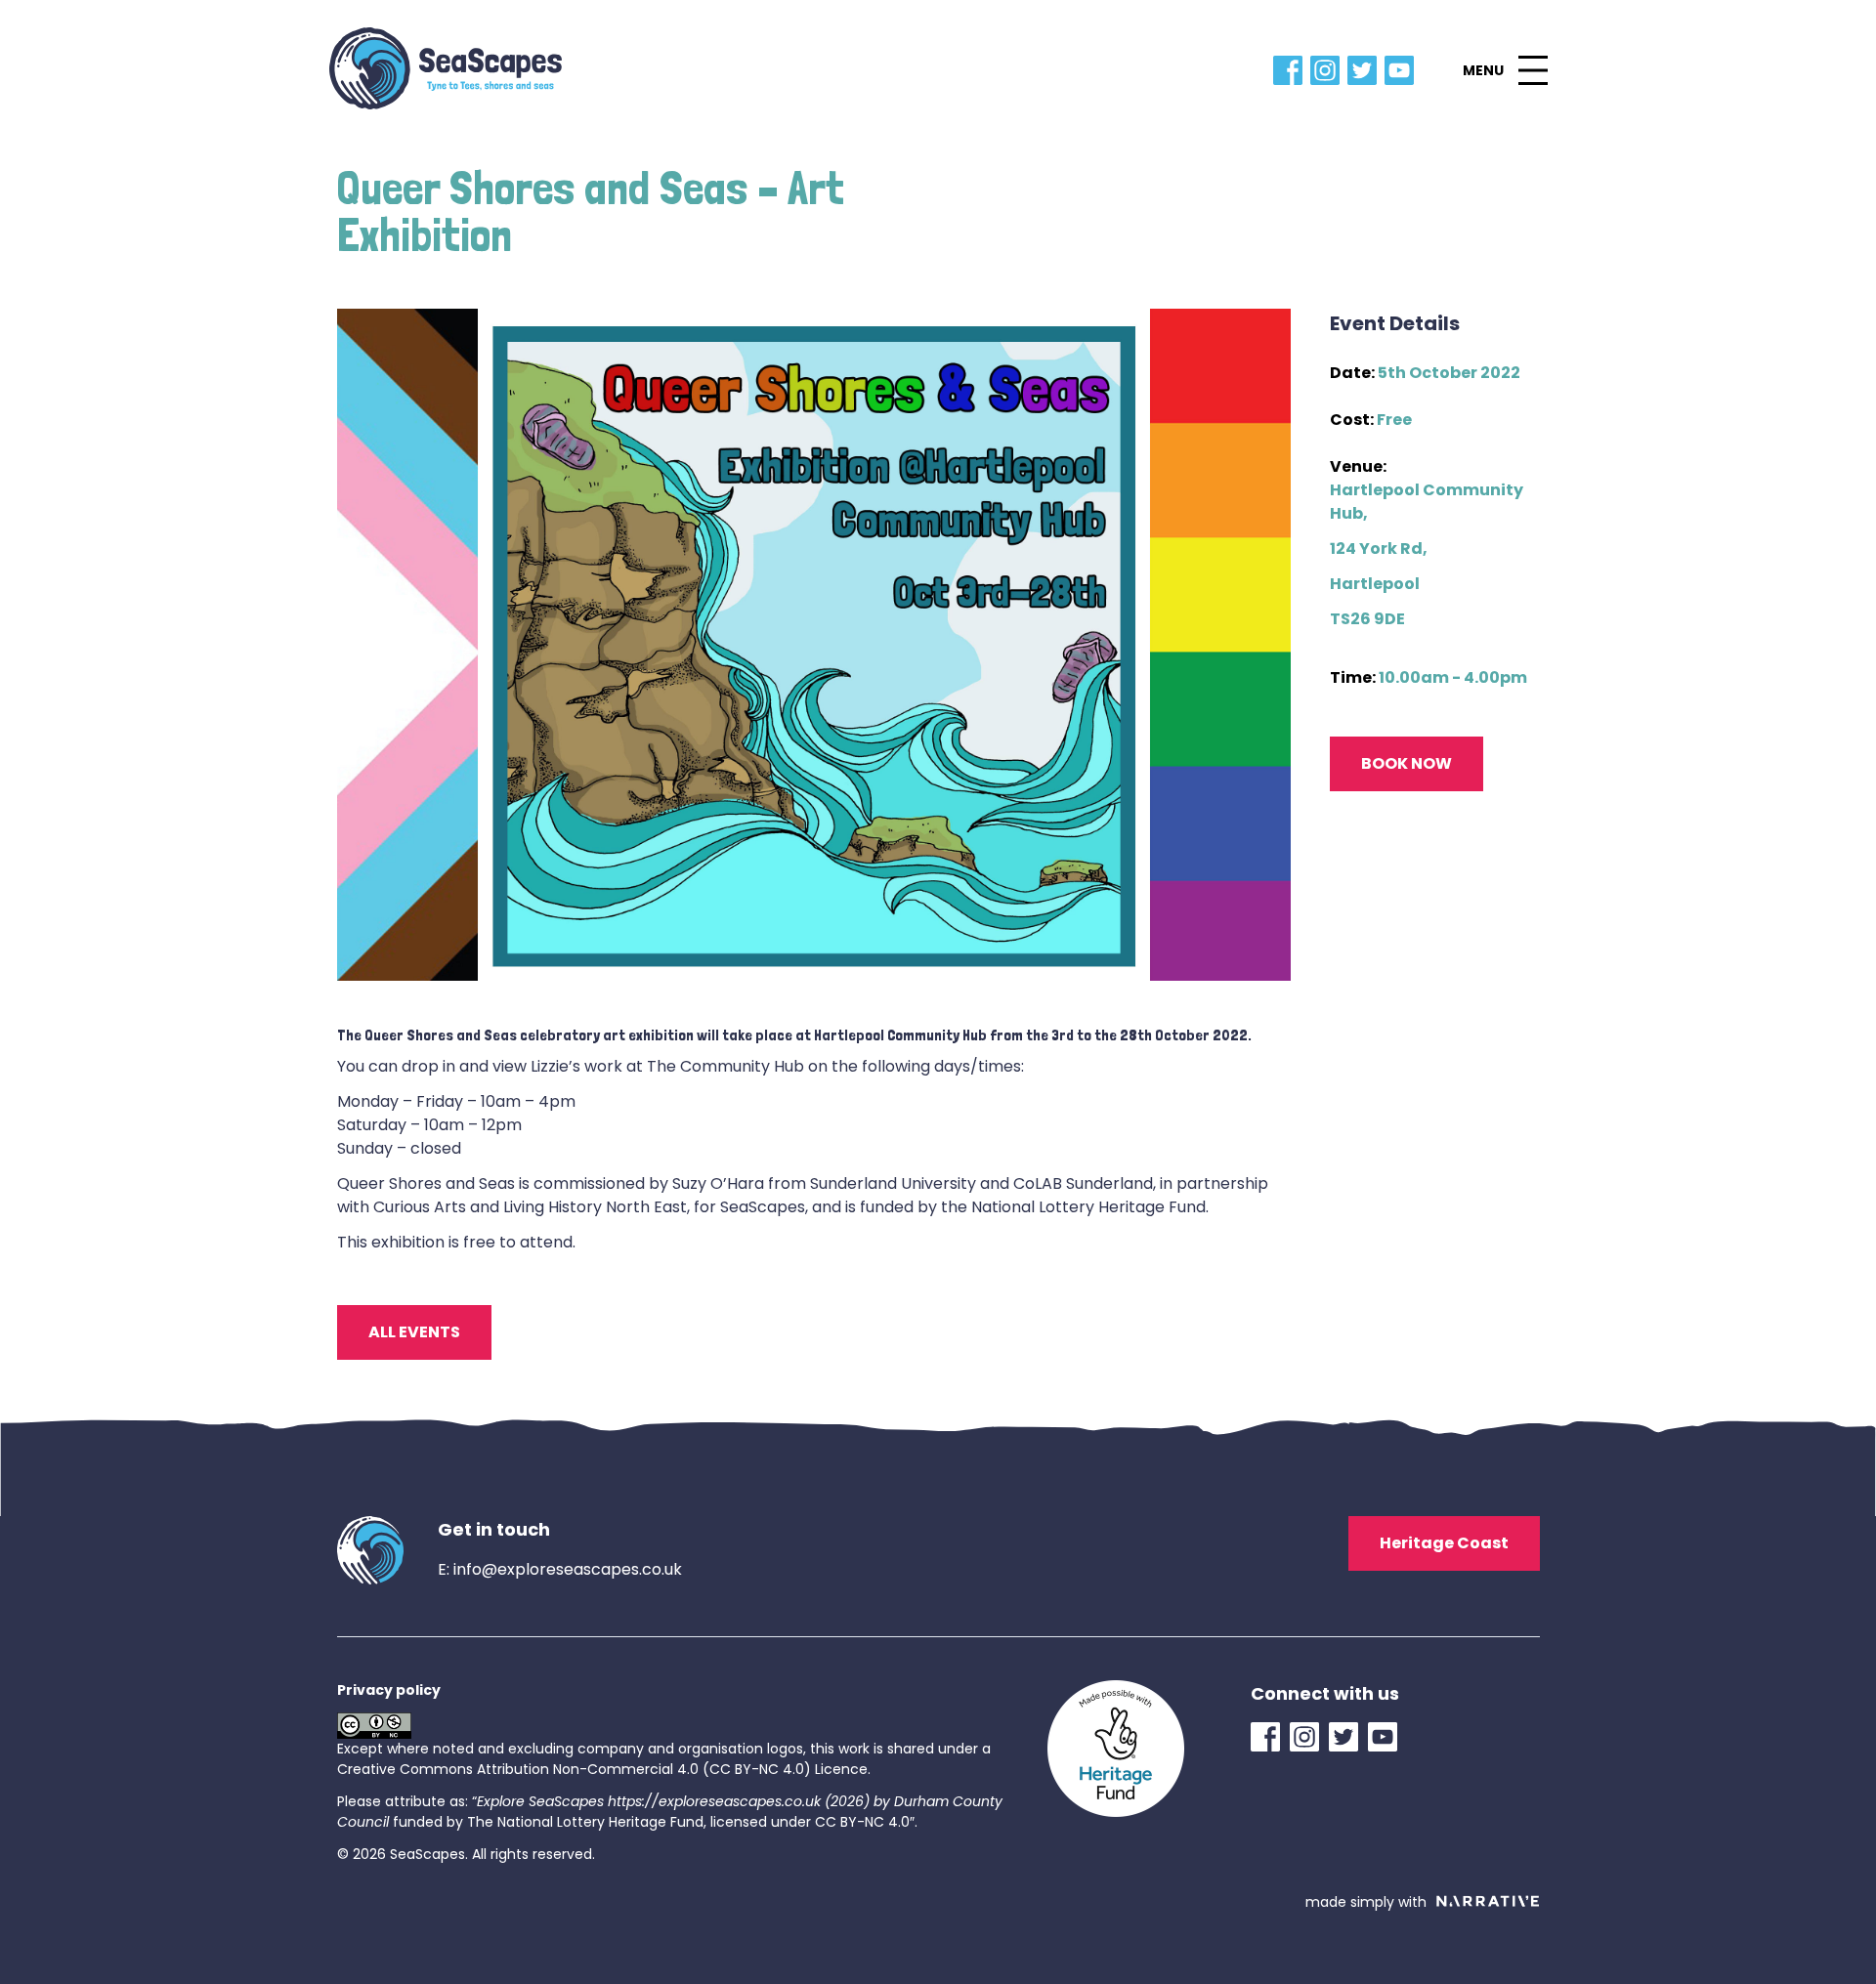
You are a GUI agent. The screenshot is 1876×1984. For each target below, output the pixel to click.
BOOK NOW (1407, 763)
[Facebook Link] (1292, 70)
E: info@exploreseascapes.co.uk (560, 1569)
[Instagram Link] (1329, 70)
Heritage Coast (1444, 1543)
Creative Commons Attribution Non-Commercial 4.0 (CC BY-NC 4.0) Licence (602, 1769)
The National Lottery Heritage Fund (585, 1822)
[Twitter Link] (1366, 70)
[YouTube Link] (1403, 70)
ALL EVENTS (414, 1332)
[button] (1505, 70)
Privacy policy (389, 1690)
